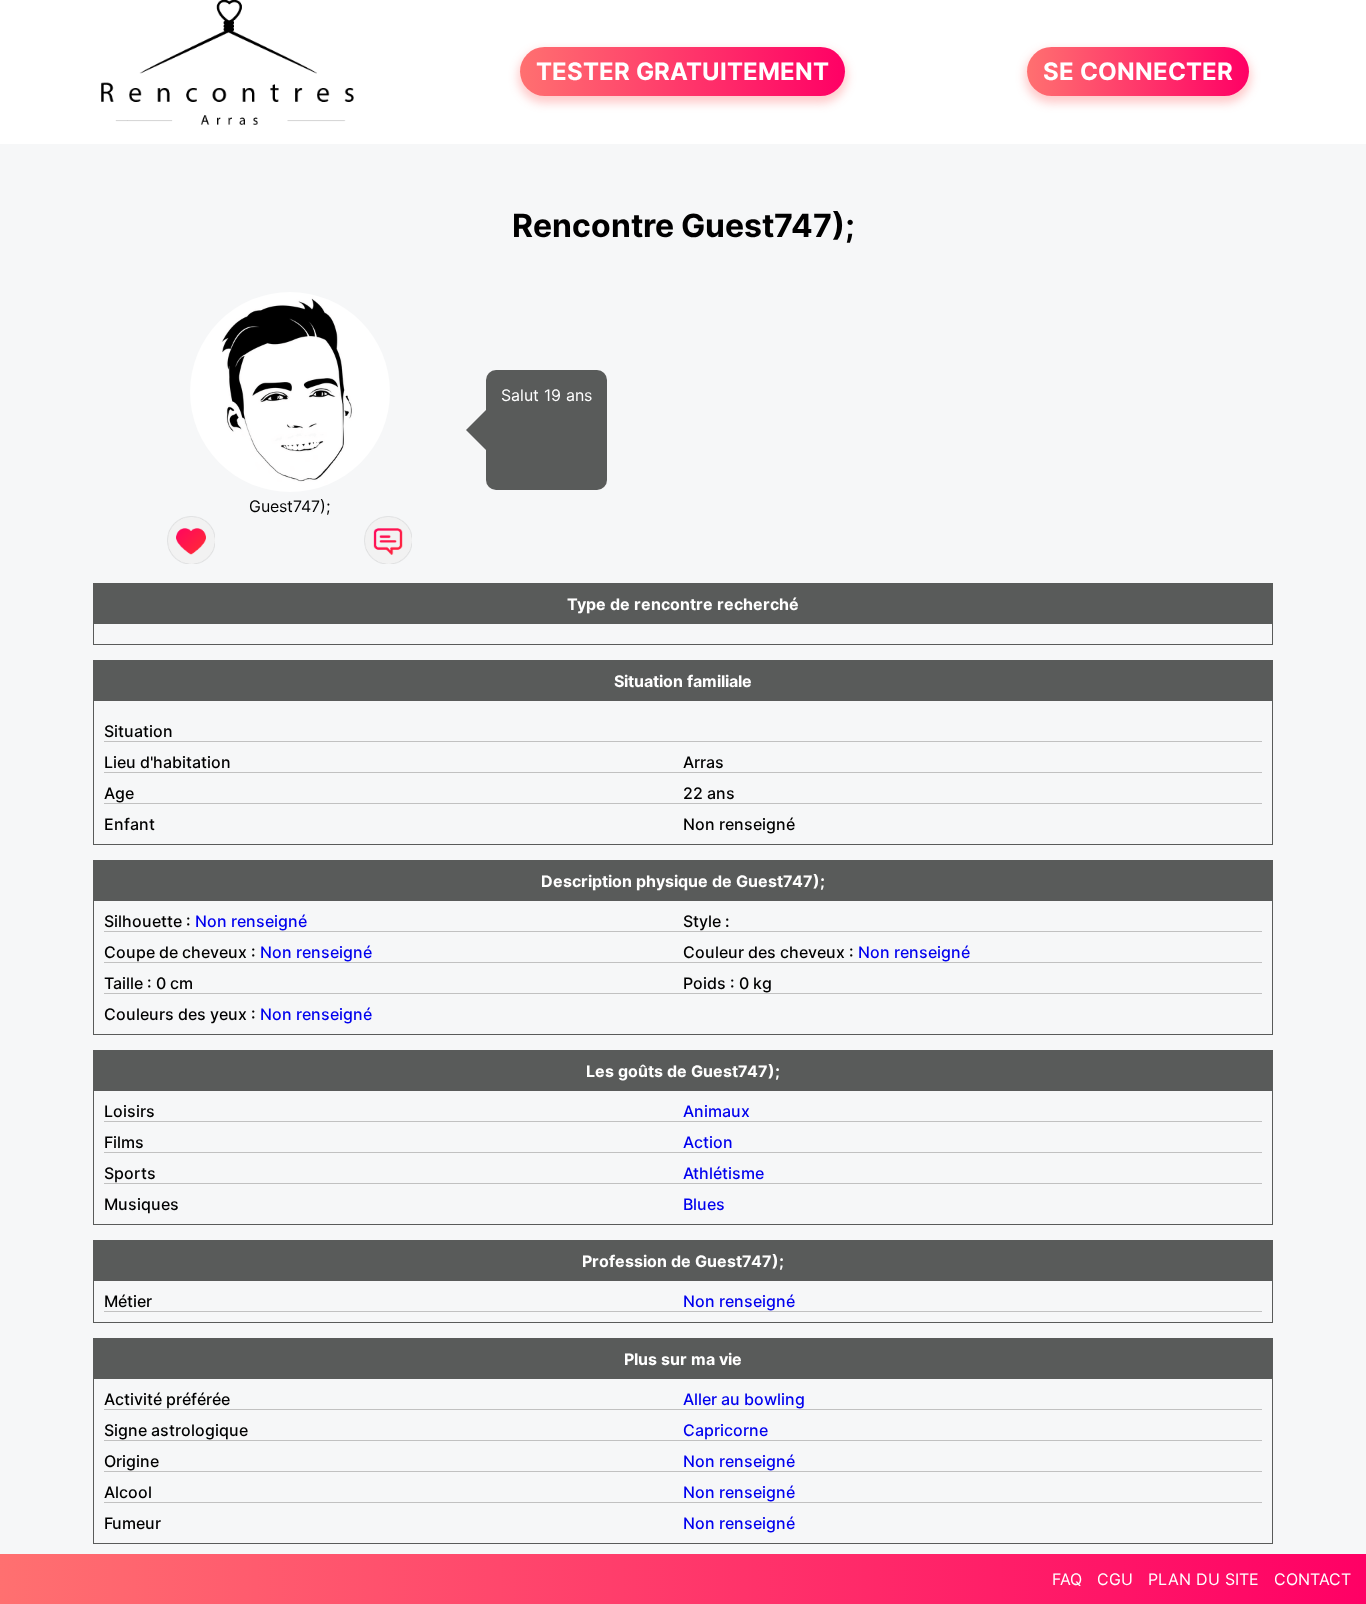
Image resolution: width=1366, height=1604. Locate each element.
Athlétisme (723, 1173)
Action (708, 1142)
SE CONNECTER (1138, 71)
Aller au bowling (744, 1399)
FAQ (1067, 1579)
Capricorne (725, 1430)
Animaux (716, 1111)
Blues (704, 1204)
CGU (1115, 1579)
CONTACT (1312, 1579)
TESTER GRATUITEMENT (682, 71)
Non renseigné (251, 921)
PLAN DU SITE (1203, 1579)
